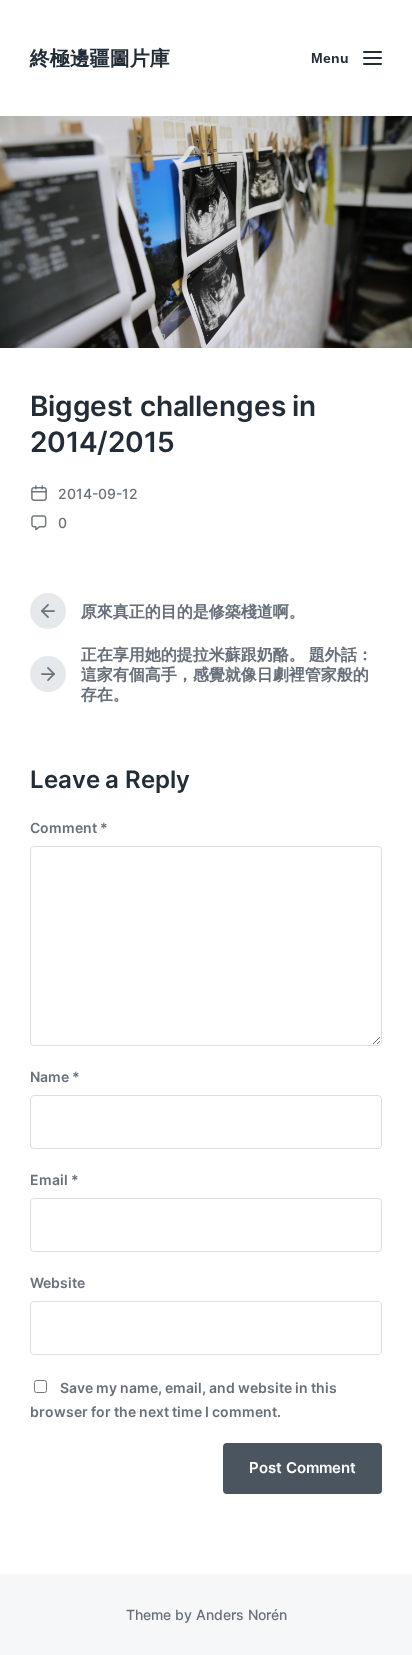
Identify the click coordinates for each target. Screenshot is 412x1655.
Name (55, 1076)
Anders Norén (241, 1614)
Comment (69, 827)
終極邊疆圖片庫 (100, 58)
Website (57, 1282)
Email (54, 1179)
